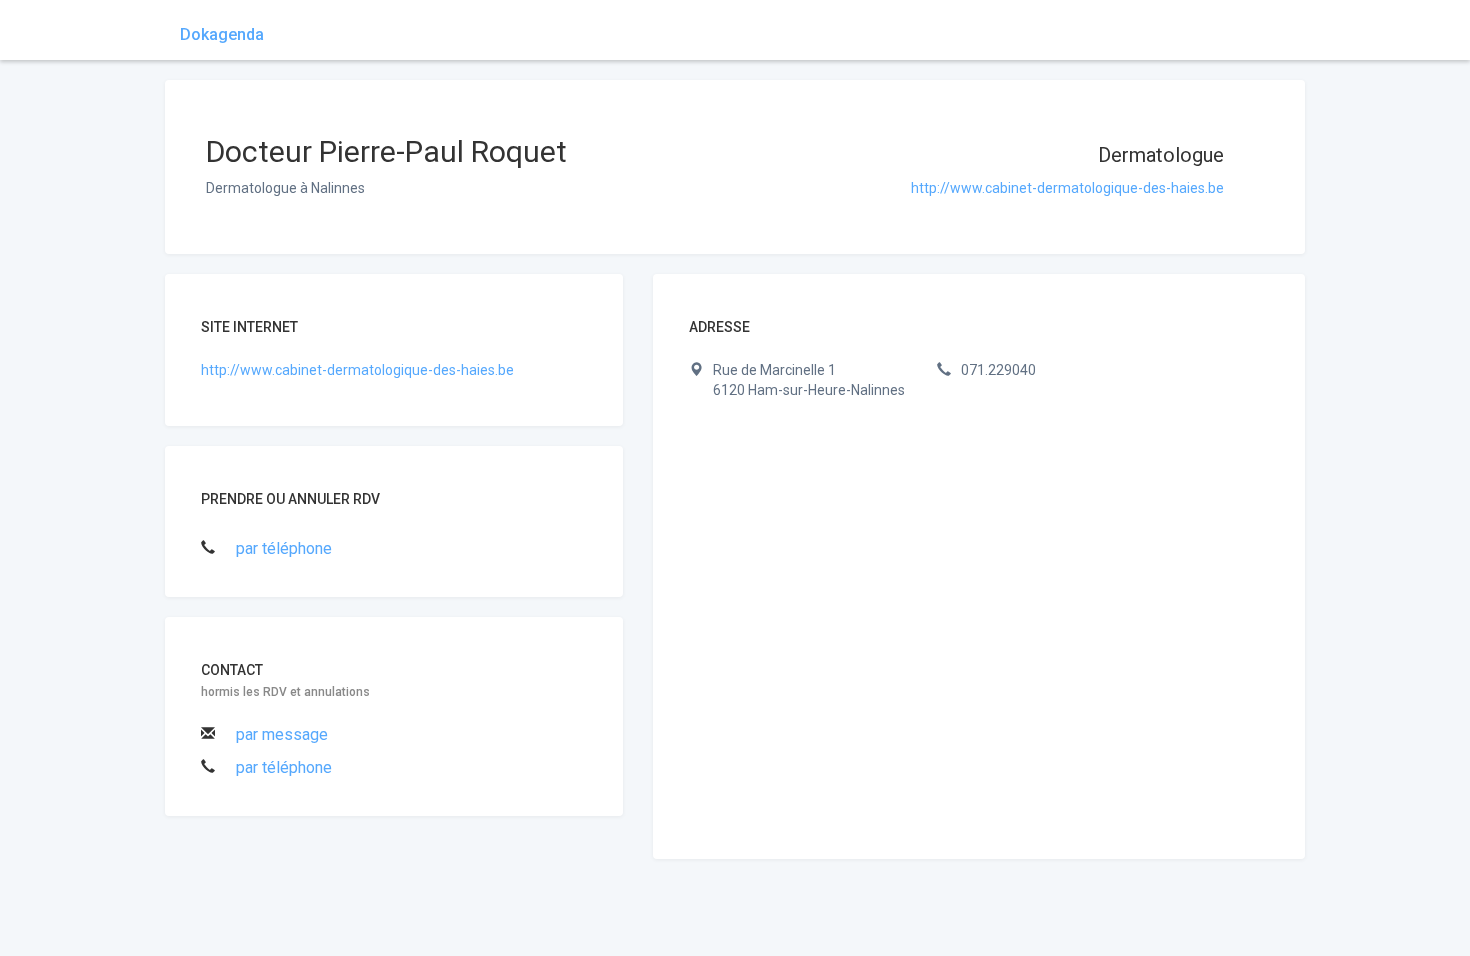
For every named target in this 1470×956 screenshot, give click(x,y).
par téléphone (284, 548)
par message (282, 734)
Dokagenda (222, 34)
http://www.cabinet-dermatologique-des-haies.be (1067, 188)
